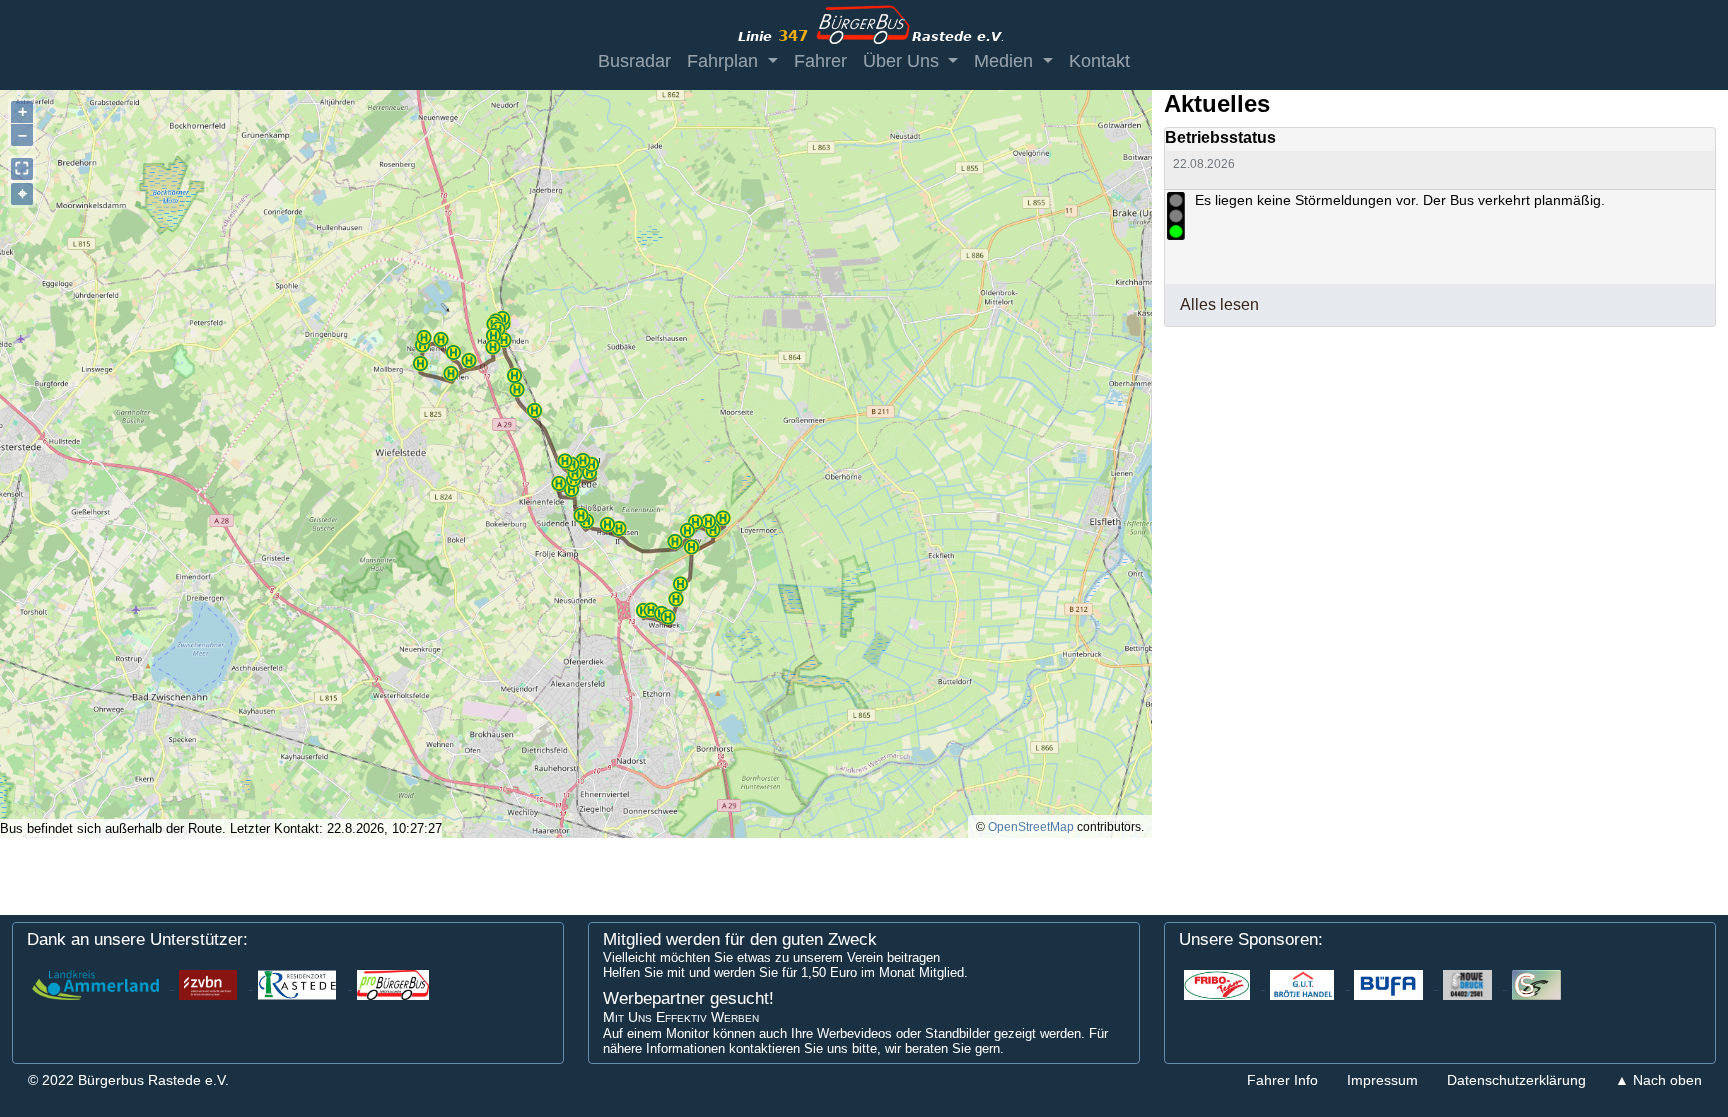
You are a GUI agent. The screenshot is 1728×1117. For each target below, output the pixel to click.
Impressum (1382, 1080)
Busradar (634, 61)
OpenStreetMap (1031, 827)
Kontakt (1099, 61)
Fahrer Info (1282, 1080)
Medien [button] (1006, 61)
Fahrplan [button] (725, 61)
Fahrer (820, 61)
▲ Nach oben (1658, 1080)
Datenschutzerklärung (1516, 1080)
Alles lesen (1219, 304)
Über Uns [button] (903, 61)
